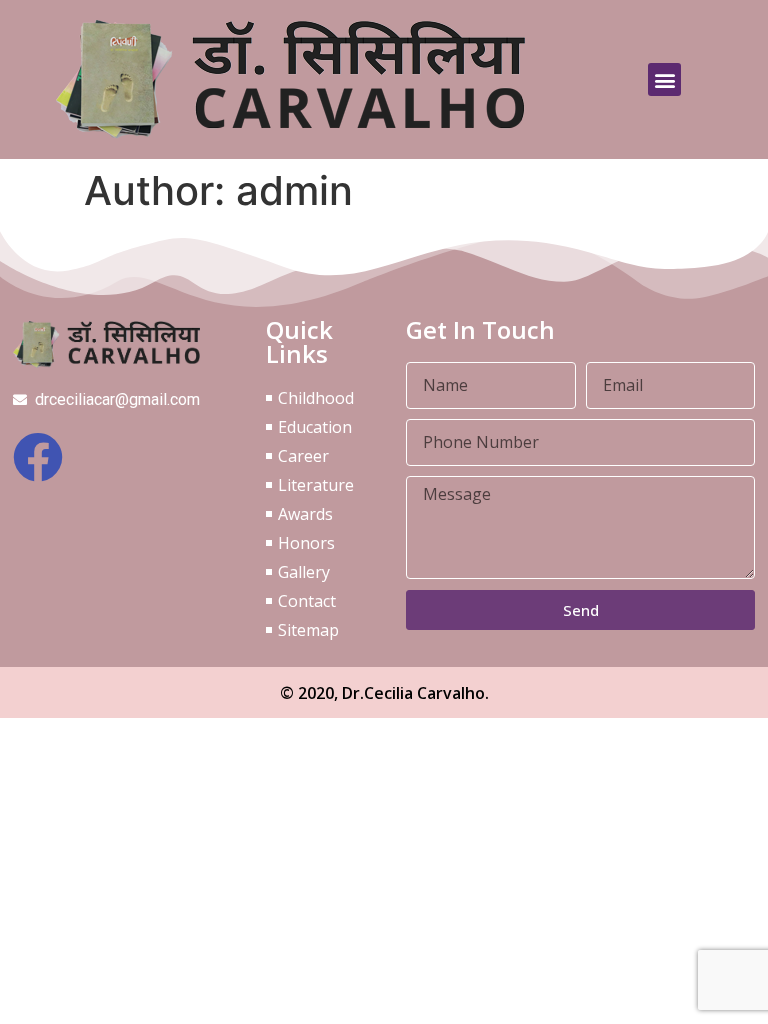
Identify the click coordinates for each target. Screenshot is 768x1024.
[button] (664, 79)
